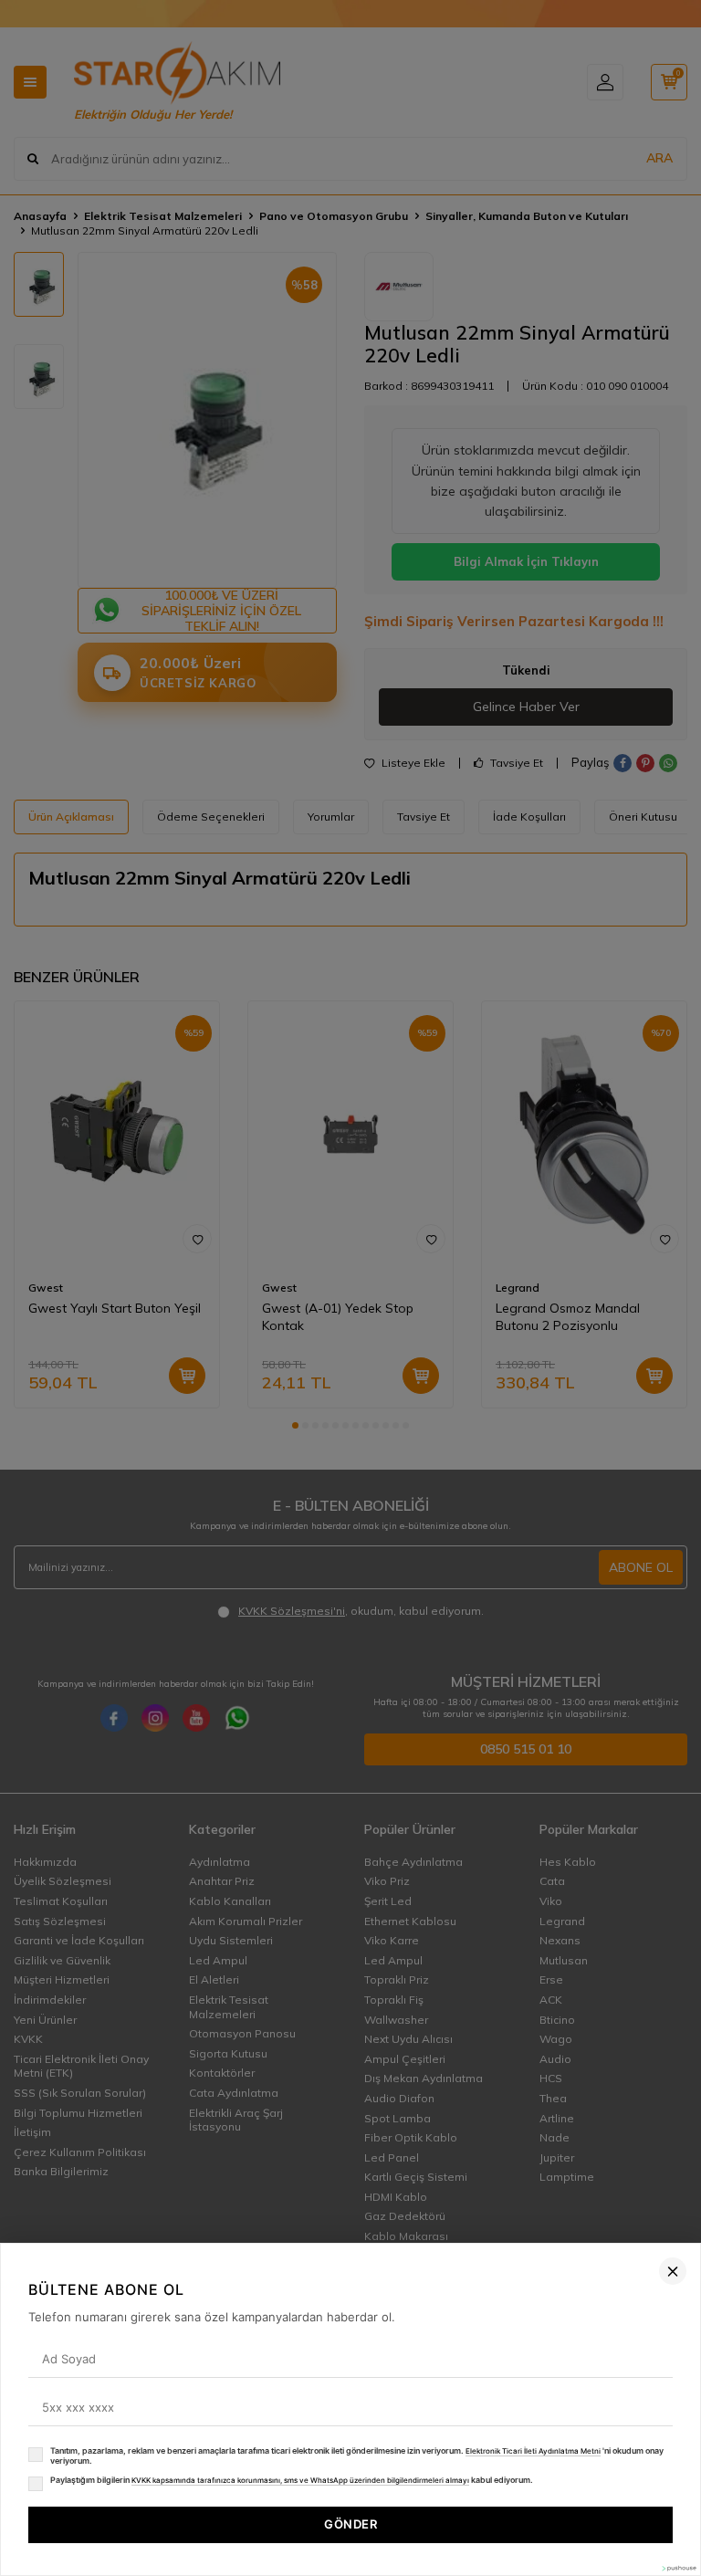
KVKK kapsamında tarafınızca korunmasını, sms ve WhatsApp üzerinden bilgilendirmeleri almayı (300, 2480)
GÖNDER (350, 2524)
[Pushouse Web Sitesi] (678, 2568)
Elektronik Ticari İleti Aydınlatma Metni (533, 2451)
